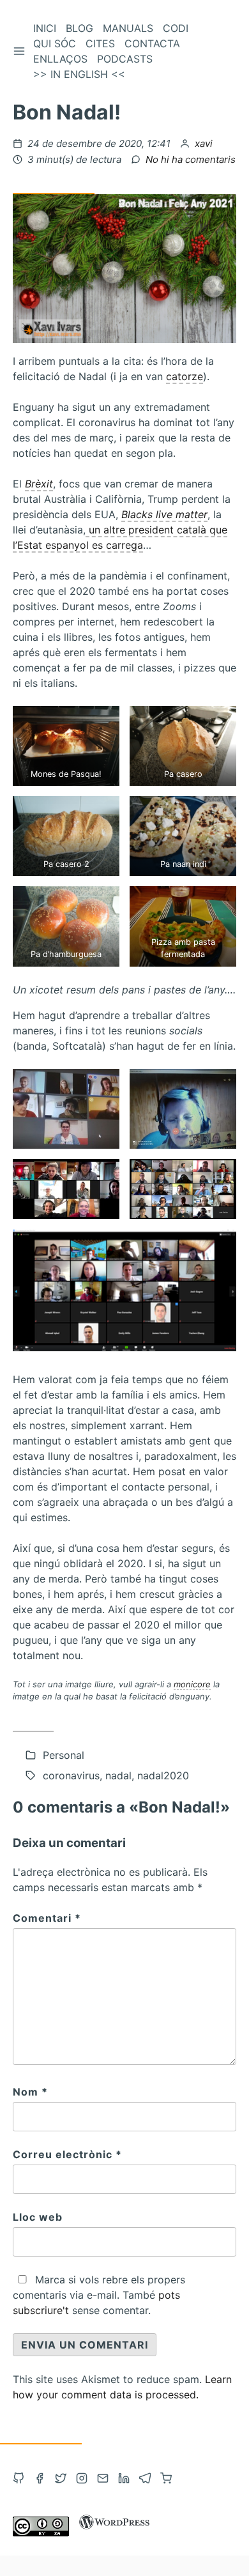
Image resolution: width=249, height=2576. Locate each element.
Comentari (47, 1918)
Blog (79, 28)
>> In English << (79, 74)
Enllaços (60, 59)
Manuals (128, 28)
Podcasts (125, 59)
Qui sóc (55, 43)
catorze (185, 376)
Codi (176, 28)
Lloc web (38, 2217)
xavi (204, 143)
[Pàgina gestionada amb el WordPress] (114, 2533)
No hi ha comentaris (191, 159)
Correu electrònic (67, 2154)
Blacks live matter (164, 514)
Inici (45, 28)
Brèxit (39, 484)
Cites (100, 43)
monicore (192, 1684)
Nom (30, 2092)
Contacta (152, 43)
